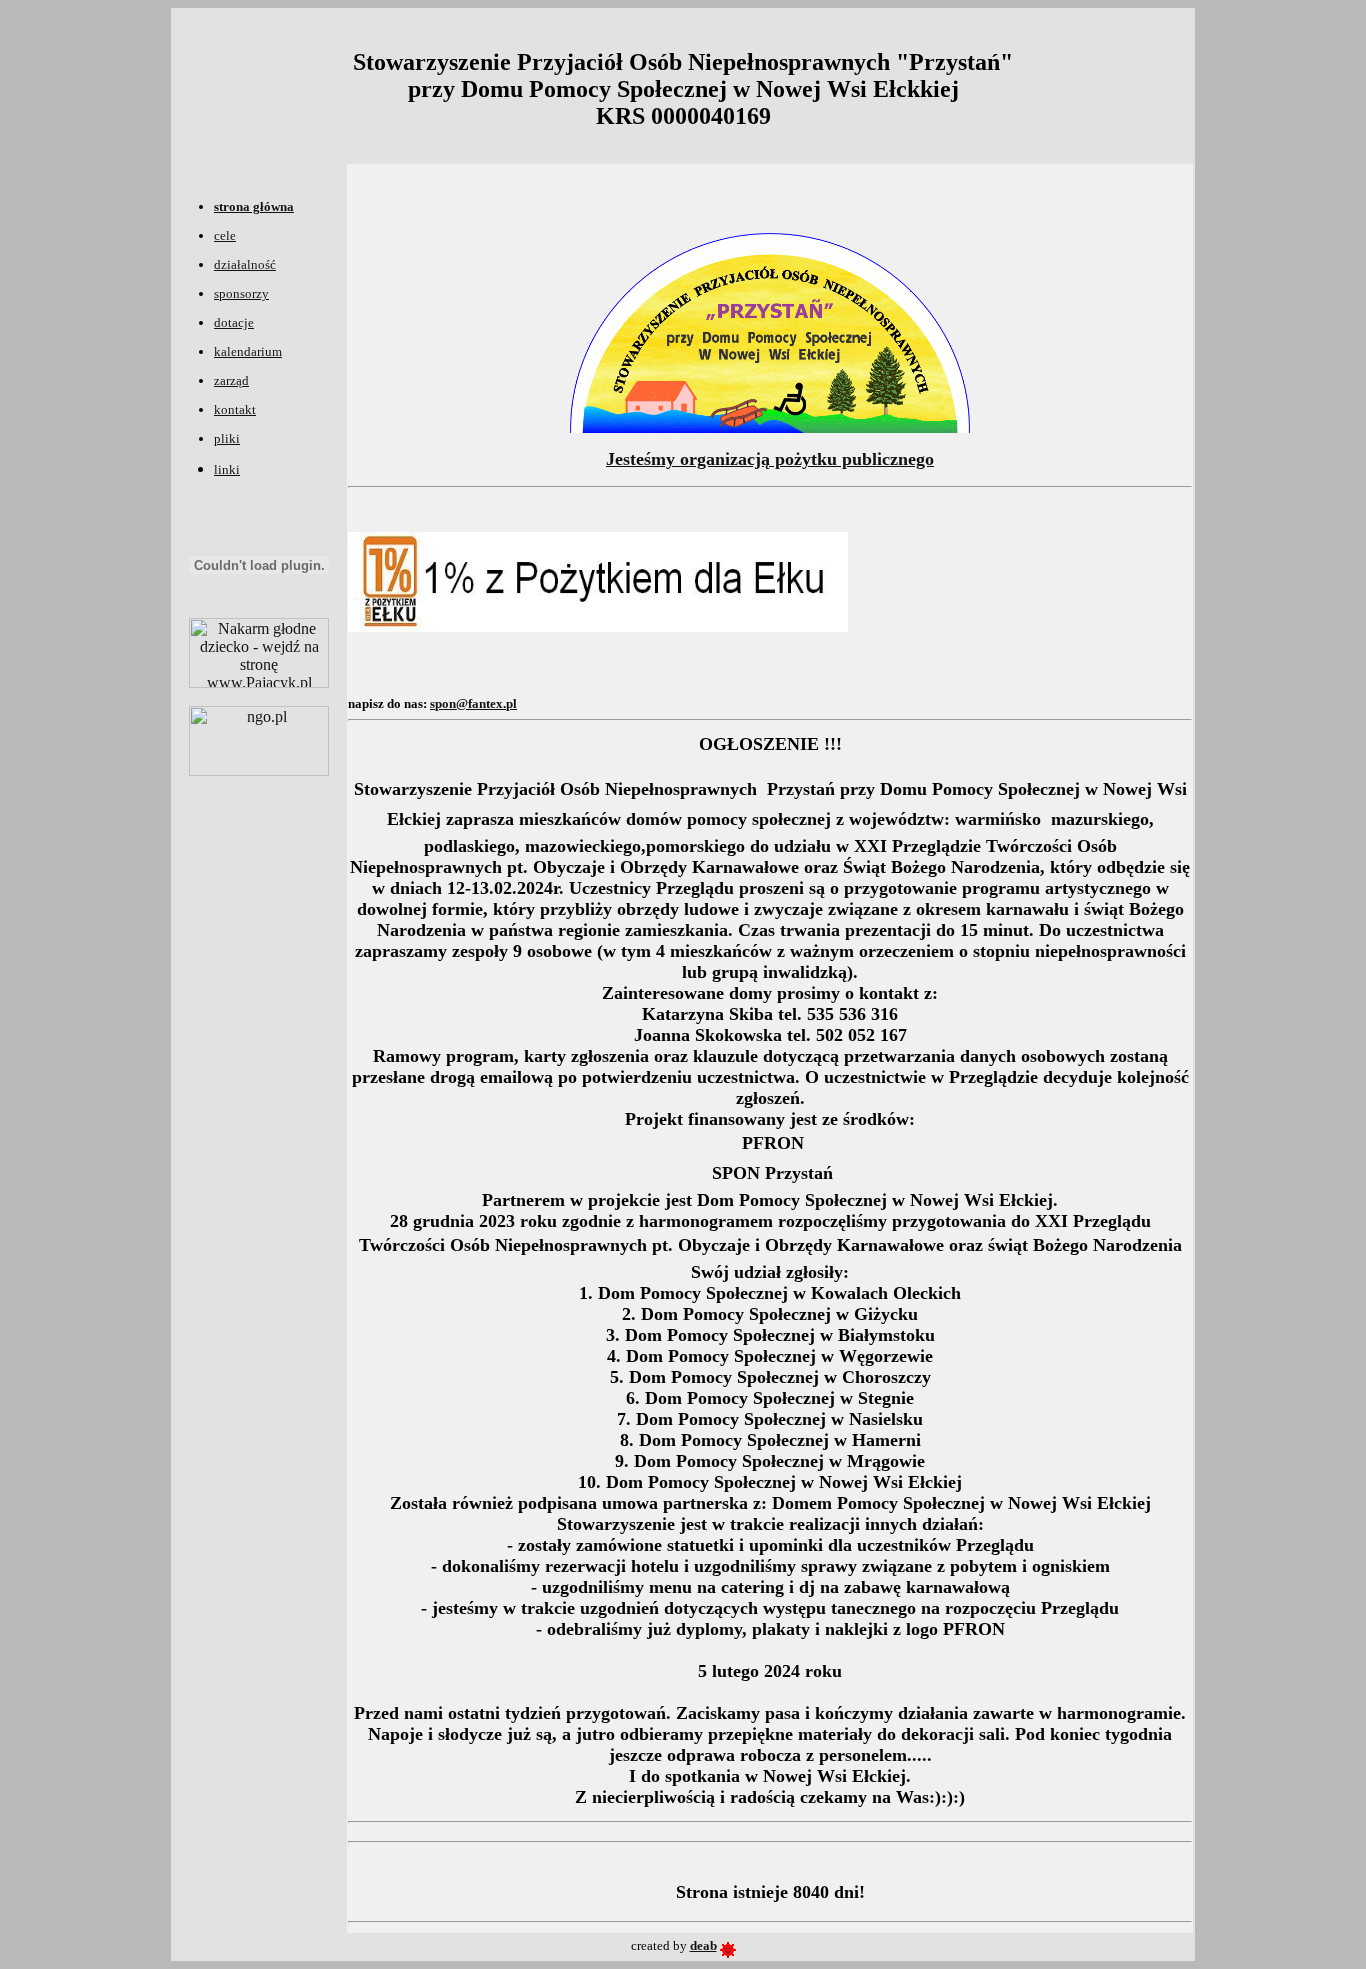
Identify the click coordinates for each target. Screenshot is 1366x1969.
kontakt (235, 409)
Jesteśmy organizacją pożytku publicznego (770, 459)
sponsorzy (241, 293)
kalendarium (248, 351)
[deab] (728, 1945)
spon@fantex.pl (473, 703)
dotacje (234, 322)
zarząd (231, 380)
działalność (245, 264)
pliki (227, 438)
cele (225, 235)
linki (227, 469)
